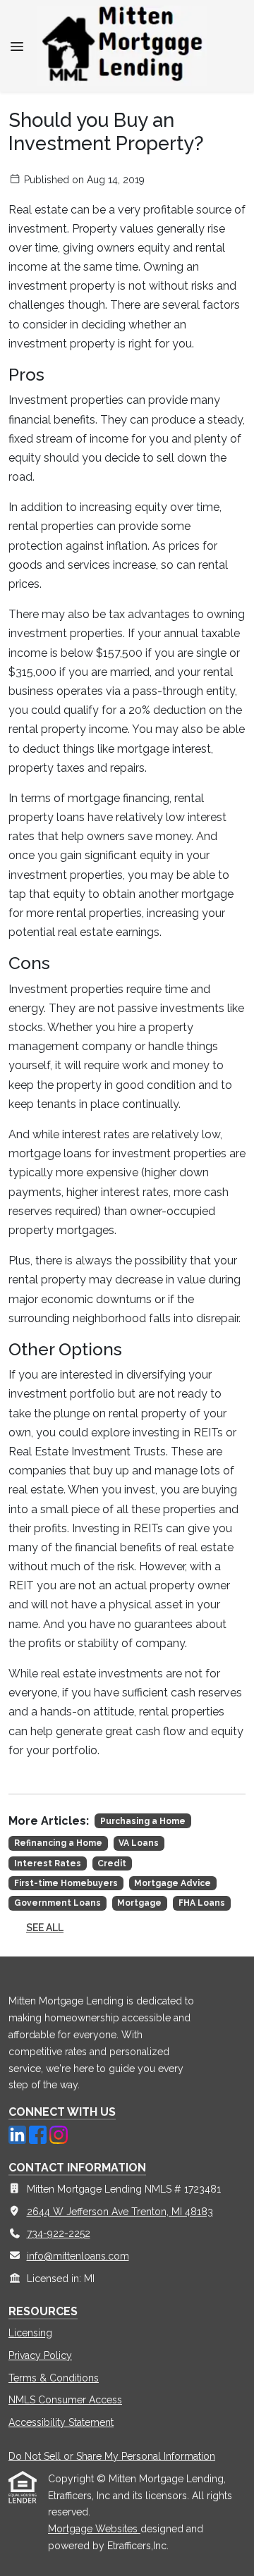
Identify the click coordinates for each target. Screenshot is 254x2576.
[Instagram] (58, 2133)
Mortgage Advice (173, 1883)
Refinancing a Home (58, 1843)
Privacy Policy (40, 2355)
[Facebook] (39, 2133)
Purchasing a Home (143, 1821)
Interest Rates (48, 1863)
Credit (112, 1863)
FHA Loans (202, 1903)
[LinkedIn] (19, 2133)
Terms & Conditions (54, 2378)
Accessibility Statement (61, 2422)
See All (45, 1928)
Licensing (30, 2333)
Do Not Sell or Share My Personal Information (112, 2456)
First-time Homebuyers (66, 1883)
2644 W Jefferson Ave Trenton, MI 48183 (120, 2212)
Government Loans (58, 1903)
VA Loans (139, 1843)
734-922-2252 (59, 2233)
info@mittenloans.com (78, 2256)
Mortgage (139, 1903)
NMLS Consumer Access (65, 2400)
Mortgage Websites (94, 2529)
